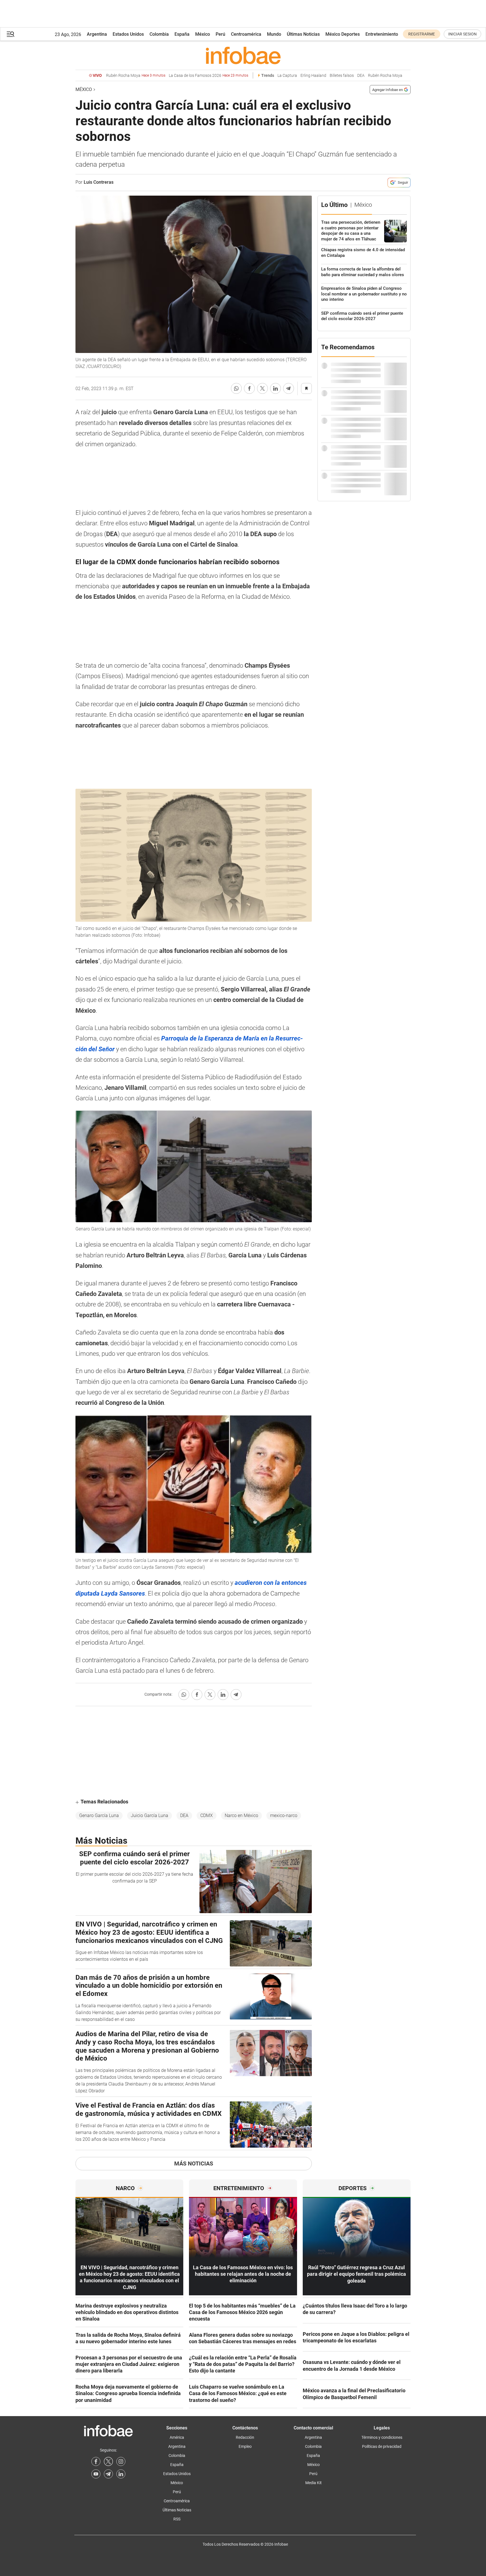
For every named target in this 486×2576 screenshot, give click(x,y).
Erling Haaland (313, 76)
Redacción (245, 2437)
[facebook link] (96, 2461)
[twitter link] (108, 2461)
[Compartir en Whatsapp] (236, 388)
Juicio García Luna (150, 1815)
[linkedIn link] (121, 2474)
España (182, 34)
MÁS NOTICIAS (194, 2163)
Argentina (97, 34)
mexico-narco (284, 1815)
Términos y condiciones (382, 2437)
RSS (177, 2519)
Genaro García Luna (99, 1815)
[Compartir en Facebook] (249, 388)
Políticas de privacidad (382, 2446)
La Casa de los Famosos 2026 (209, 76)
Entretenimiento (382, 34)
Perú (220, 34)
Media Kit (314, 2483)
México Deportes (343, 34)
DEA (361, 76)
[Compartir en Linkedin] (275, 388)
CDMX (207, 1815)
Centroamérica (246, 34)
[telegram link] (108, 2474)
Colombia (159, 34)
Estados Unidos (128, 34)
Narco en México (241, 1815)
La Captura (287, 76)
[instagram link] (121, 2461)
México (203, 34)
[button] (10, 34)
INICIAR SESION (462, 34)
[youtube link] (96, 2474)
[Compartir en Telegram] (289, 388)
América (177, 2437)
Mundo (274, 34)
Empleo (245, 2446)
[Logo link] (243, 55)
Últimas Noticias (303, 34)
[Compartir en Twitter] (262, 388)
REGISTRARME (422, 34)
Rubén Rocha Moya (136, 76)
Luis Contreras (99, 182)
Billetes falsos (342, 76)
